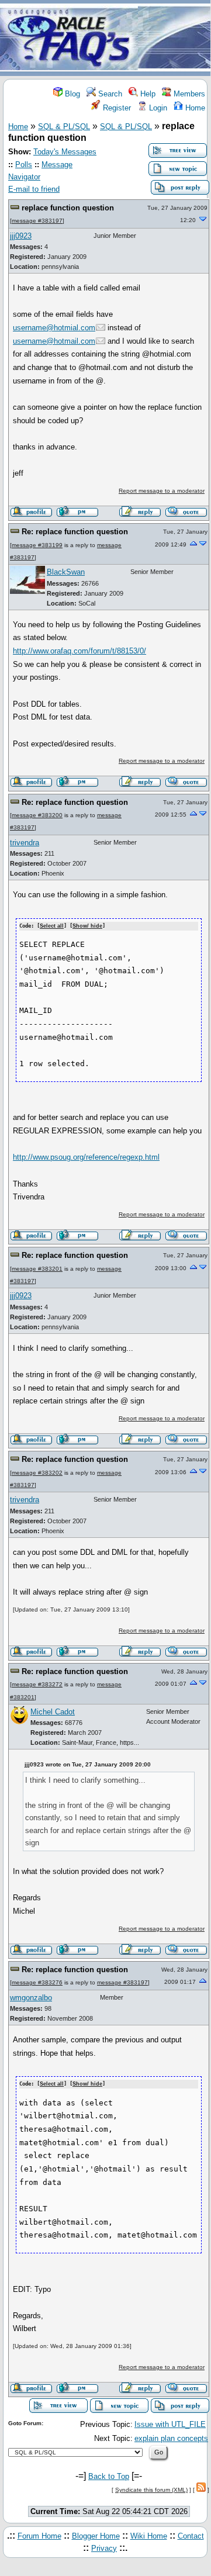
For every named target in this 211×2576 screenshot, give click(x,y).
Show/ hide (87, 926)
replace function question (68, 208)
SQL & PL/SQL (64, 127)
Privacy (104, 2548)
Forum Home (39, 2536)
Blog (71, 94)
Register (116, 108)
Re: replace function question (75, 532)
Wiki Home (149, 2536)
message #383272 (37, 1684)
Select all (52, 926)
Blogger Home (96, 2536)
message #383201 (37, 1269)
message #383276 (37, 1982)
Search (109, 94)
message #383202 (37, 1473)
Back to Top (109, 2476)
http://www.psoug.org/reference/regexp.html (86, 1157)
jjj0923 (21, 236)
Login (157, 108)
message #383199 (37, 545)
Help (147, 94)
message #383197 (37, 221)
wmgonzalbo (31, 1998)
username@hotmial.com (54, 328)
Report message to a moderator (162, 491)
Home (194, 108)
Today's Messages (65, 152)
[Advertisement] (174, 39)
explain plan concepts (171, 2438)
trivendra (25, 843)
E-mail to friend (34, 189)
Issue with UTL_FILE (170, 2424)
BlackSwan (66, 572)
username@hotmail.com (54, 341)
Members (188, 94)
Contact (191, 2536)
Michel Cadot (53, 1712)
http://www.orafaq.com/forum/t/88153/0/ (79, 651)
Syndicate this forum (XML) (151, 2490)
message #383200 (37, 815)
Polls (24, 165)
